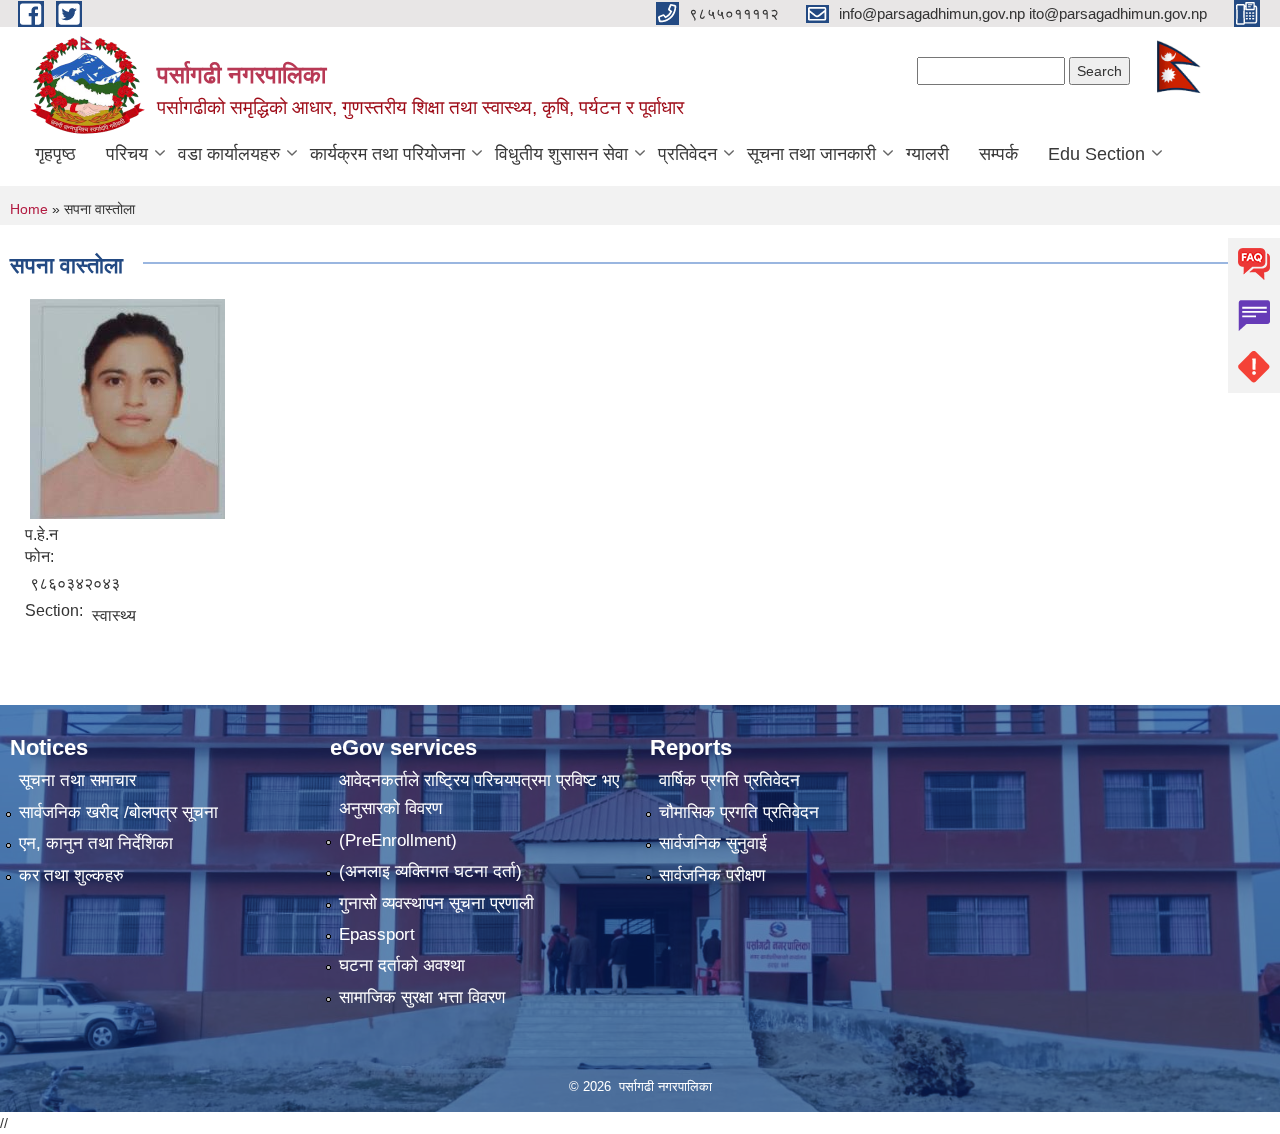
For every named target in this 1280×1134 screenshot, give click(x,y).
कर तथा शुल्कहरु (71, 875)
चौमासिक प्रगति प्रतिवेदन (739, 812)
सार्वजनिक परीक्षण (712, 875)
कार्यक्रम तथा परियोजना (387, 154)
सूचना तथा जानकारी (811, 154)
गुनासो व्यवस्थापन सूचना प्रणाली (436, 903)
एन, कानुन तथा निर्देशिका (96, 843)
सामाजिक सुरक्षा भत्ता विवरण (422, 997)
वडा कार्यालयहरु (229, 154)
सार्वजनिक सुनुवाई (713, 843)
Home (29, 209)
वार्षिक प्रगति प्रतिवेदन (729, 780)
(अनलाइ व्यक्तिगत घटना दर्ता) (430, 871)
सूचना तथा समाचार (77, 780)
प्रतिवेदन (687, 154)
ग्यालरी (927, 154)
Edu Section (1096, 154)
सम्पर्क (998, 154)
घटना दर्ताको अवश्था (402, 965)
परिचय (127, 154)
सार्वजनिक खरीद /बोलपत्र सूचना (118, 812)
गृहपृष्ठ (55, 154)
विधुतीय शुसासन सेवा (561, 154)
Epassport (377, 934)
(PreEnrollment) (398, 840)
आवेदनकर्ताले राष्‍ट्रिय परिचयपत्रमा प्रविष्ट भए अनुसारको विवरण (479, 794)
